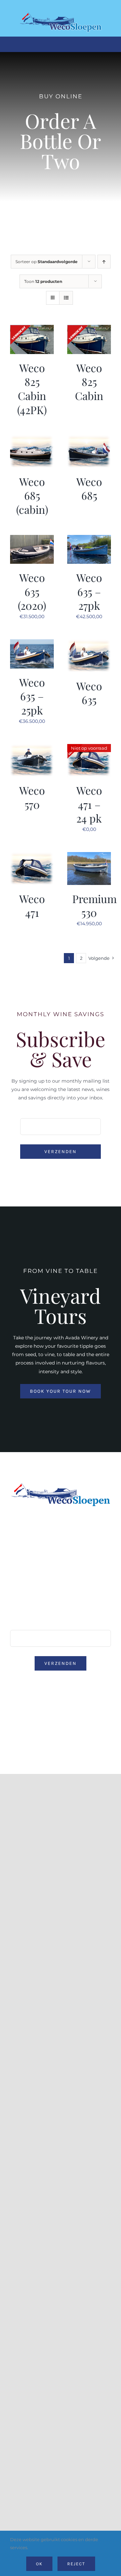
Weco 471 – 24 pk (89, 804)
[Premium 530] (89, 856)
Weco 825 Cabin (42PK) (32, 389)
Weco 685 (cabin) (32, 495)
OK (39, 2564)
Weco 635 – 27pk (89, 591)
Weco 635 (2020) (32, 591)
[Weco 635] (89, 643)
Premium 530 (94, 906)
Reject (76, 2564)
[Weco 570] (32, 748)
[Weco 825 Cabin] (89, 329)
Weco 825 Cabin (89, 382)
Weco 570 (32, 797)
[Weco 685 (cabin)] (32, 439)
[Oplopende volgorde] (104, 262)
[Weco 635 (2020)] (32, 539)
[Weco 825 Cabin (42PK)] (32, 329)
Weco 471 (32, 906)
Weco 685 (89, 488)
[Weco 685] (89, 439)
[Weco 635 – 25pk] (32, 643)
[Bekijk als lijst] (66, 298)
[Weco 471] (32, 856)
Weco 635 (89, 693)
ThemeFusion (25, 1729)
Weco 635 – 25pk (32, 696)
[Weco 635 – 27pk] (89, 539)
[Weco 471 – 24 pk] (89, 748)
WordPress (61, 1736)
